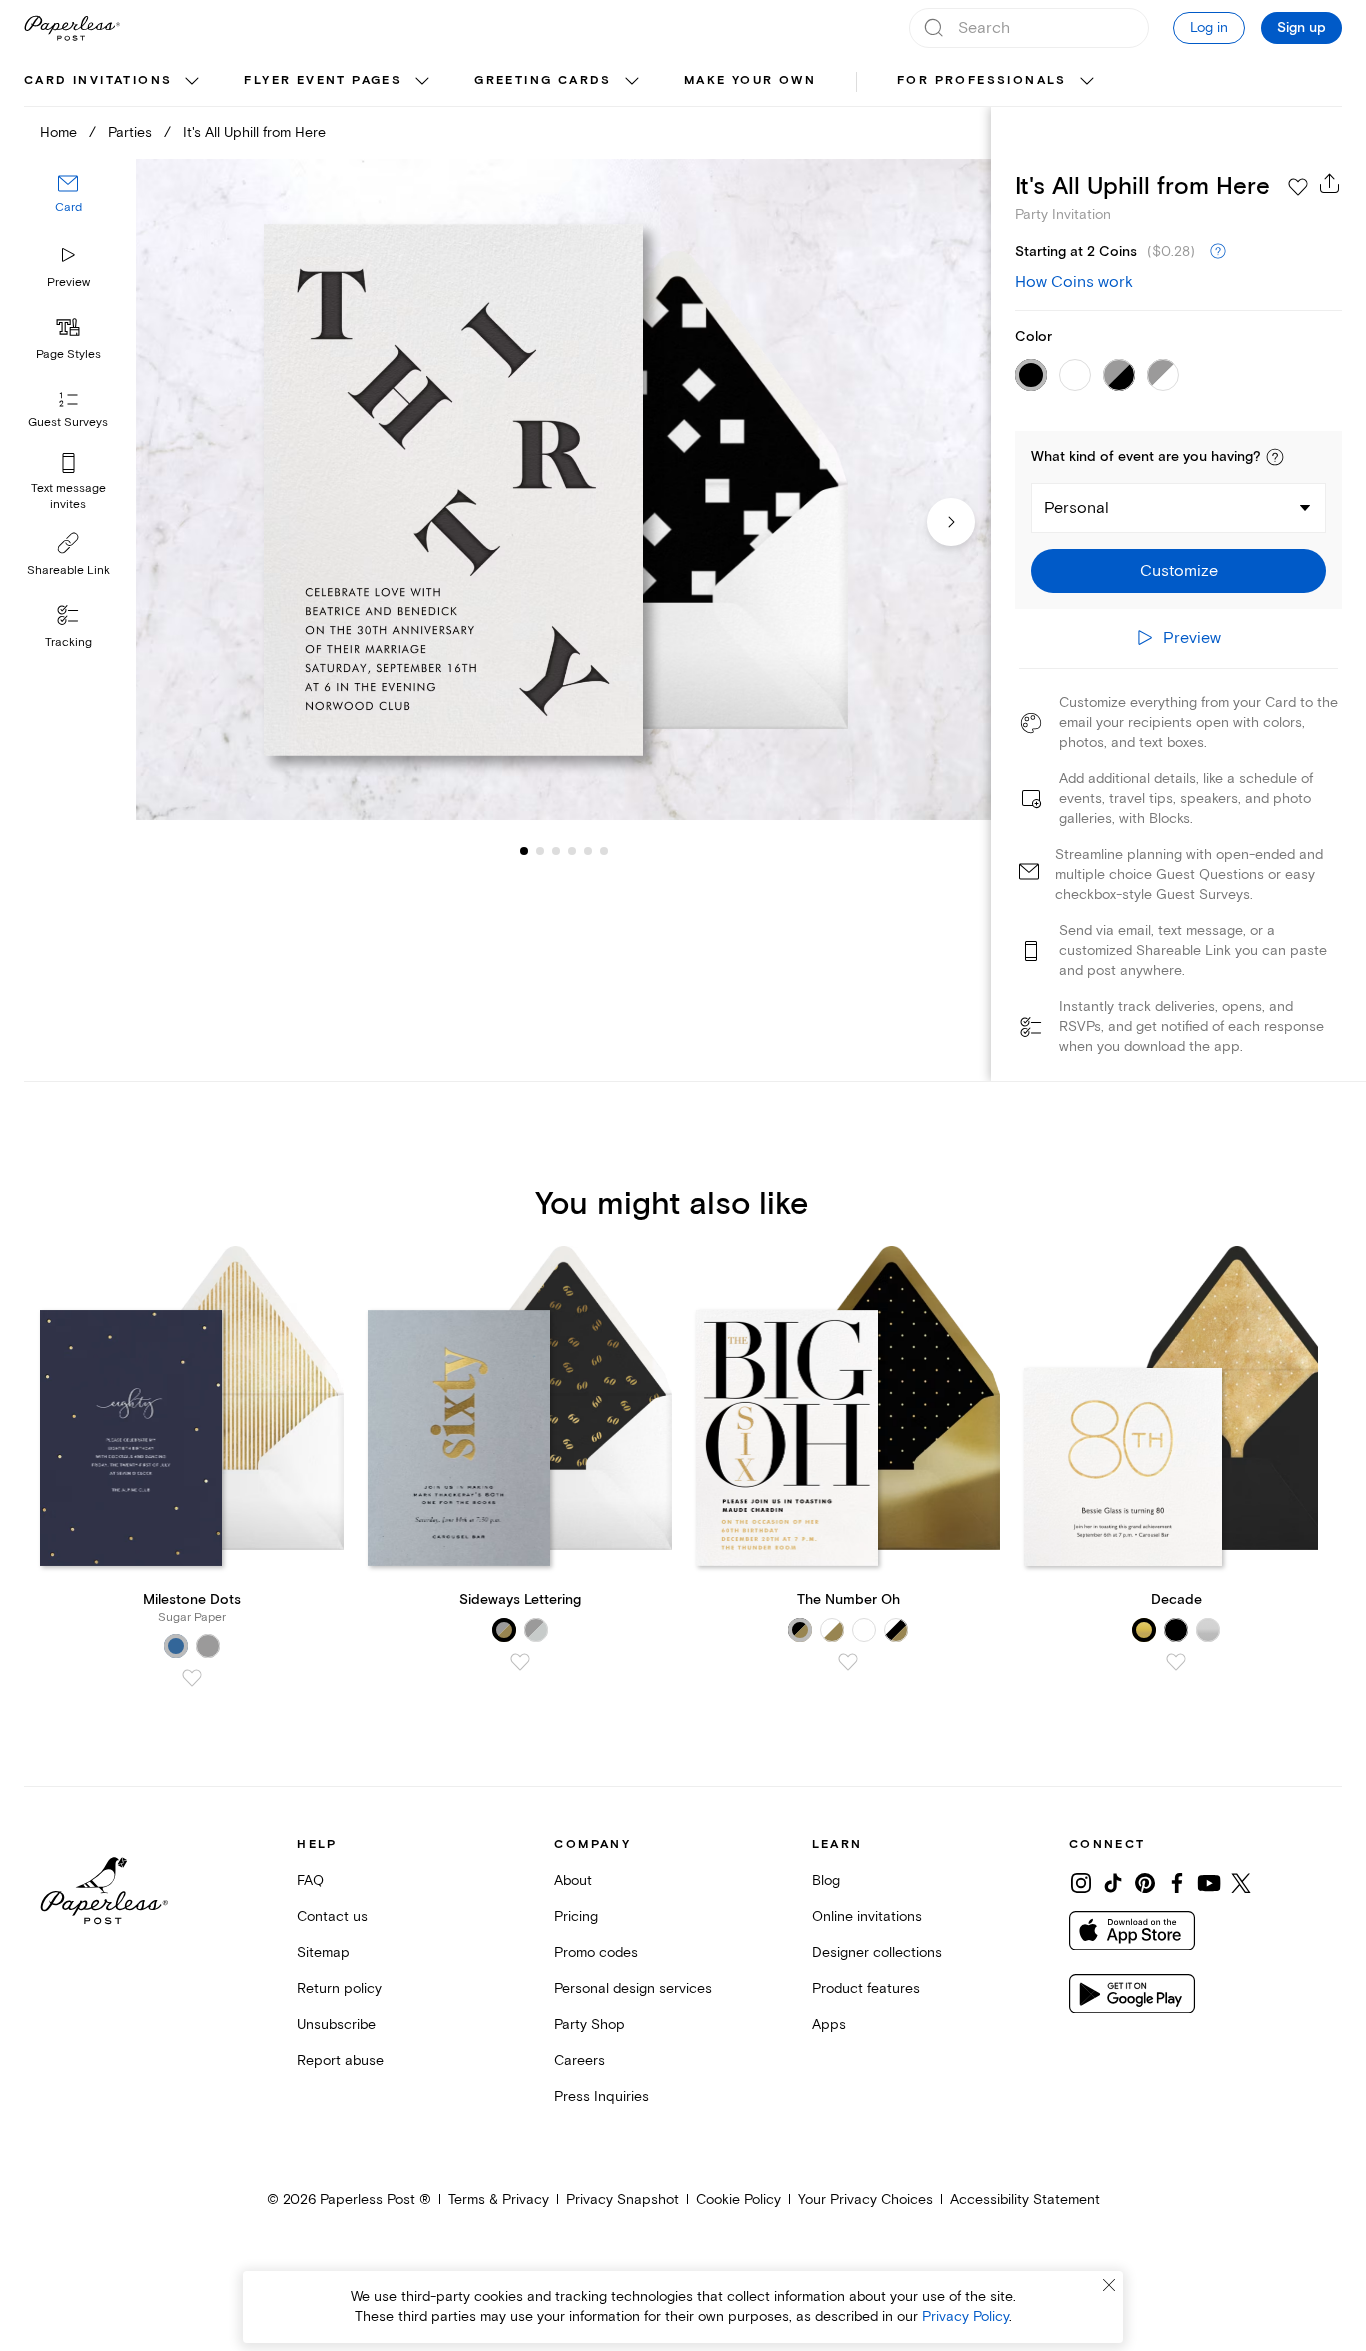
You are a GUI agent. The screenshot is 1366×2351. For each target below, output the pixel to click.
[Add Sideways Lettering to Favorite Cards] (520, 1662)
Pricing (576, 1916)
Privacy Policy (965, 2316)
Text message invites (68, 496)
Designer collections (877, 1952)
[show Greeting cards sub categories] (632, 82)
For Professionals (982, 80)
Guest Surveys (68, 422)
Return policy (339, 1988)
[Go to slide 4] (556, 850)
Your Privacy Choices (865, 2199)
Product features (866, 1988)
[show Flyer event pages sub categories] (422, 82)
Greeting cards (543, 80)
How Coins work (1074, 282)
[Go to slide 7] (604, 850)
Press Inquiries (601, 2096)
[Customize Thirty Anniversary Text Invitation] (563, 489)
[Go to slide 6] (588, 850)
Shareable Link (68, 570)
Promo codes (596, 1952)
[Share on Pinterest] (1145, 1883)
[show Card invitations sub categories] (192, 82)
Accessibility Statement (1025, 2199)
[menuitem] (114, 82)
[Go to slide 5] (572, 850)
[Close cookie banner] (1109, 2285)
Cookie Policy (738, 2199)
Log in (1209, 27)
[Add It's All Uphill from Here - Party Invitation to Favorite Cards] (1298, 187)
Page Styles (68, 354)
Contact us (332, 1916)
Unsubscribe (336, 2024)
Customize (1179, 571)
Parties (130, 132)
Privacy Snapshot (622, 2199)
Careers (579, 2060)
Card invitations (98, 80)
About (573, 1880)
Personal (1076, 508)
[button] (1275, 457)
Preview (68, 282)
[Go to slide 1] (524, 850)
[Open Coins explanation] (1218, 252)
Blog (826, 1880)
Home (58, 132)
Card (68, 207)
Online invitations (867, 1916)
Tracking (68, 642)
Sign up (1301, 28)
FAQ (310, 1880)
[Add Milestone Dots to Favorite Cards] (192, 1678)
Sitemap (323, 1952)
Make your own (750, 80)
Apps (829, 2024)
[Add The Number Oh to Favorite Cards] (848, 1662)
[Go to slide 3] (540, 850)
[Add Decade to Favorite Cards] (1176, 1662)
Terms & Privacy (498, 2199)
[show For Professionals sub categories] (1087, 82)
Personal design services (633, 1988)
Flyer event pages (323, 80)
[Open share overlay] (1330, 183)
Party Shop (589, 2024)
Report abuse (340, 2060)
